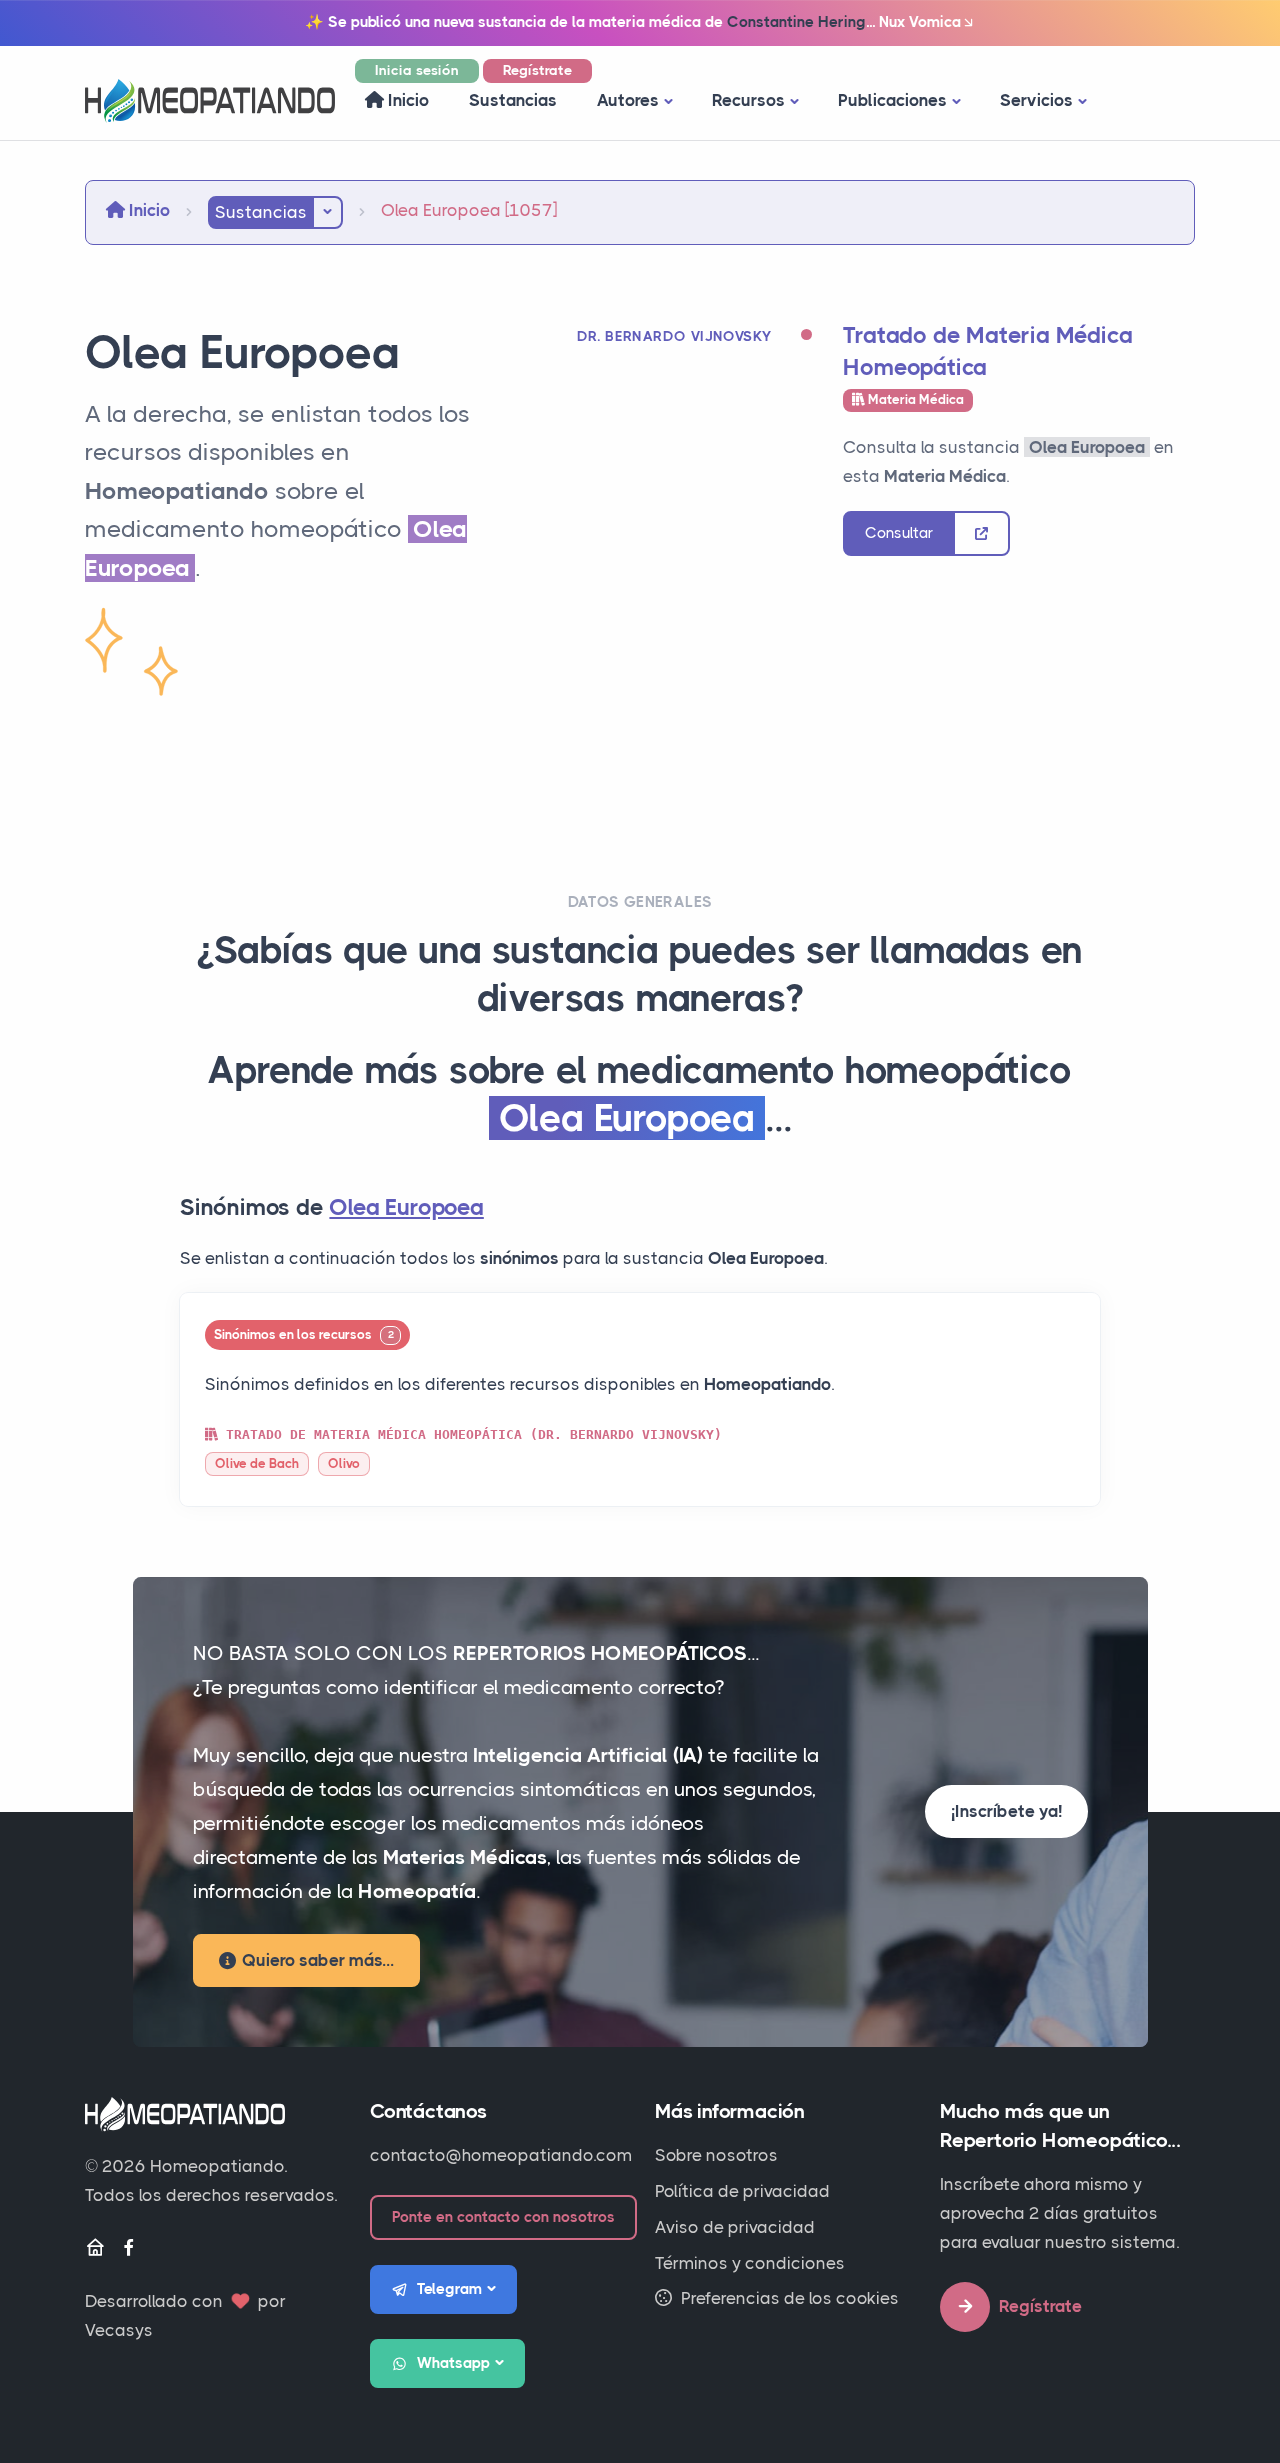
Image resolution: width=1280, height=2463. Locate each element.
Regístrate (537, 70)
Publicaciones (892, 100)
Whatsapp (453, 2363)
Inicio (406, 100)
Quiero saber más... (318, 1960)
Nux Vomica (920, 22)
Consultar (899, 533)
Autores (628, 100)
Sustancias (513, 100)
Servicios (1036, 100)
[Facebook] (129, 2248)
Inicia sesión (417, 70)
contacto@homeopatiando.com (501, 2155)
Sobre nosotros (716, 2155)
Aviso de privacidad (735, 2227)
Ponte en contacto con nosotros (503, 2217)
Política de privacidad (742, 2191)
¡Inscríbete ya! (1006, 1811)
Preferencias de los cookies (788, 2298)
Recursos (748, 100)
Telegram (449, 2289)
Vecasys (119, 2330)
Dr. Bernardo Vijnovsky (674, 336)
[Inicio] (95, 2248)
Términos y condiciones (750, 2263)
